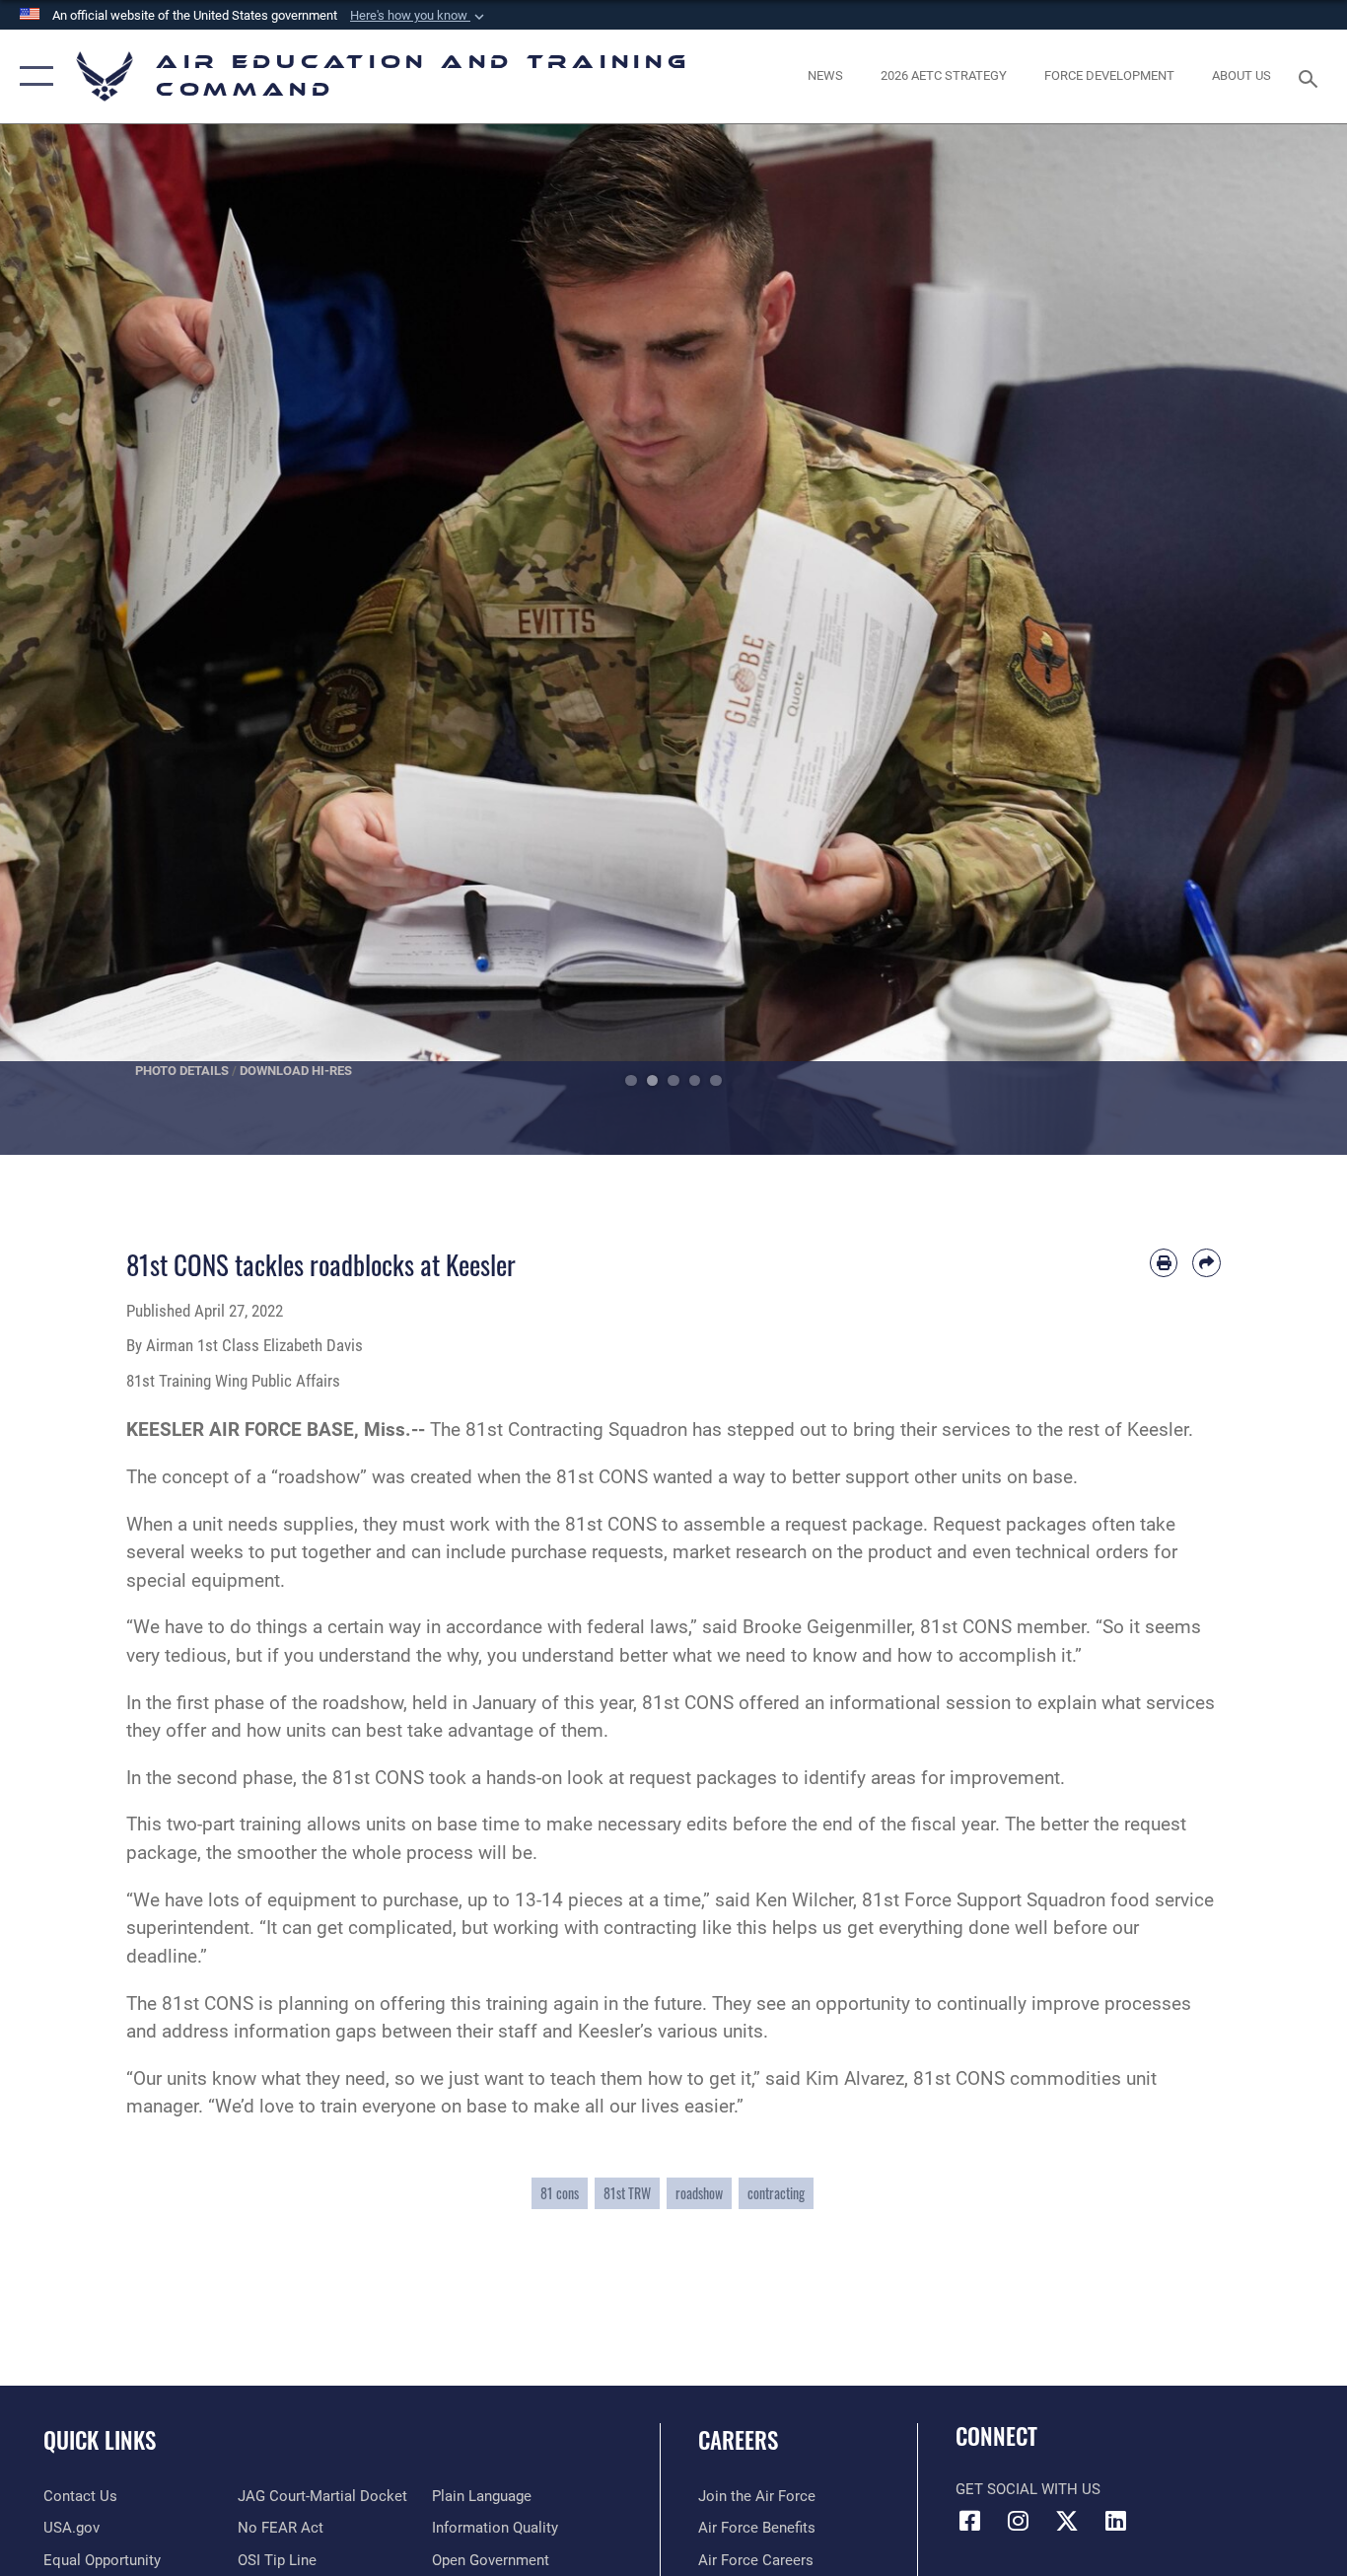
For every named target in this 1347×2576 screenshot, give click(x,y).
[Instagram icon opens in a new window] (1019, 2521)
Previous (68, 640)
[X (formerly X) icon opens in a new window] (1067, 2521)
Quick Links (100, 2440)
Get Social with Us (1028, 2489)
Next (1279, 640)
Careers (738, 2440)
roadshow (699, 2193)
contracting (776, 2193)
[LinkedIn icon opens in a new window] (1115, 2521)
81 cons (560, 2193)
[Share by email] (1206, 1263)
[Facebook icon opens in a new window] (970, 2521)
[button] (419, 16)
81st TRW (627, 2193)
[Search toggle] (1312, 77)
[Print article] (1164, 1263)
